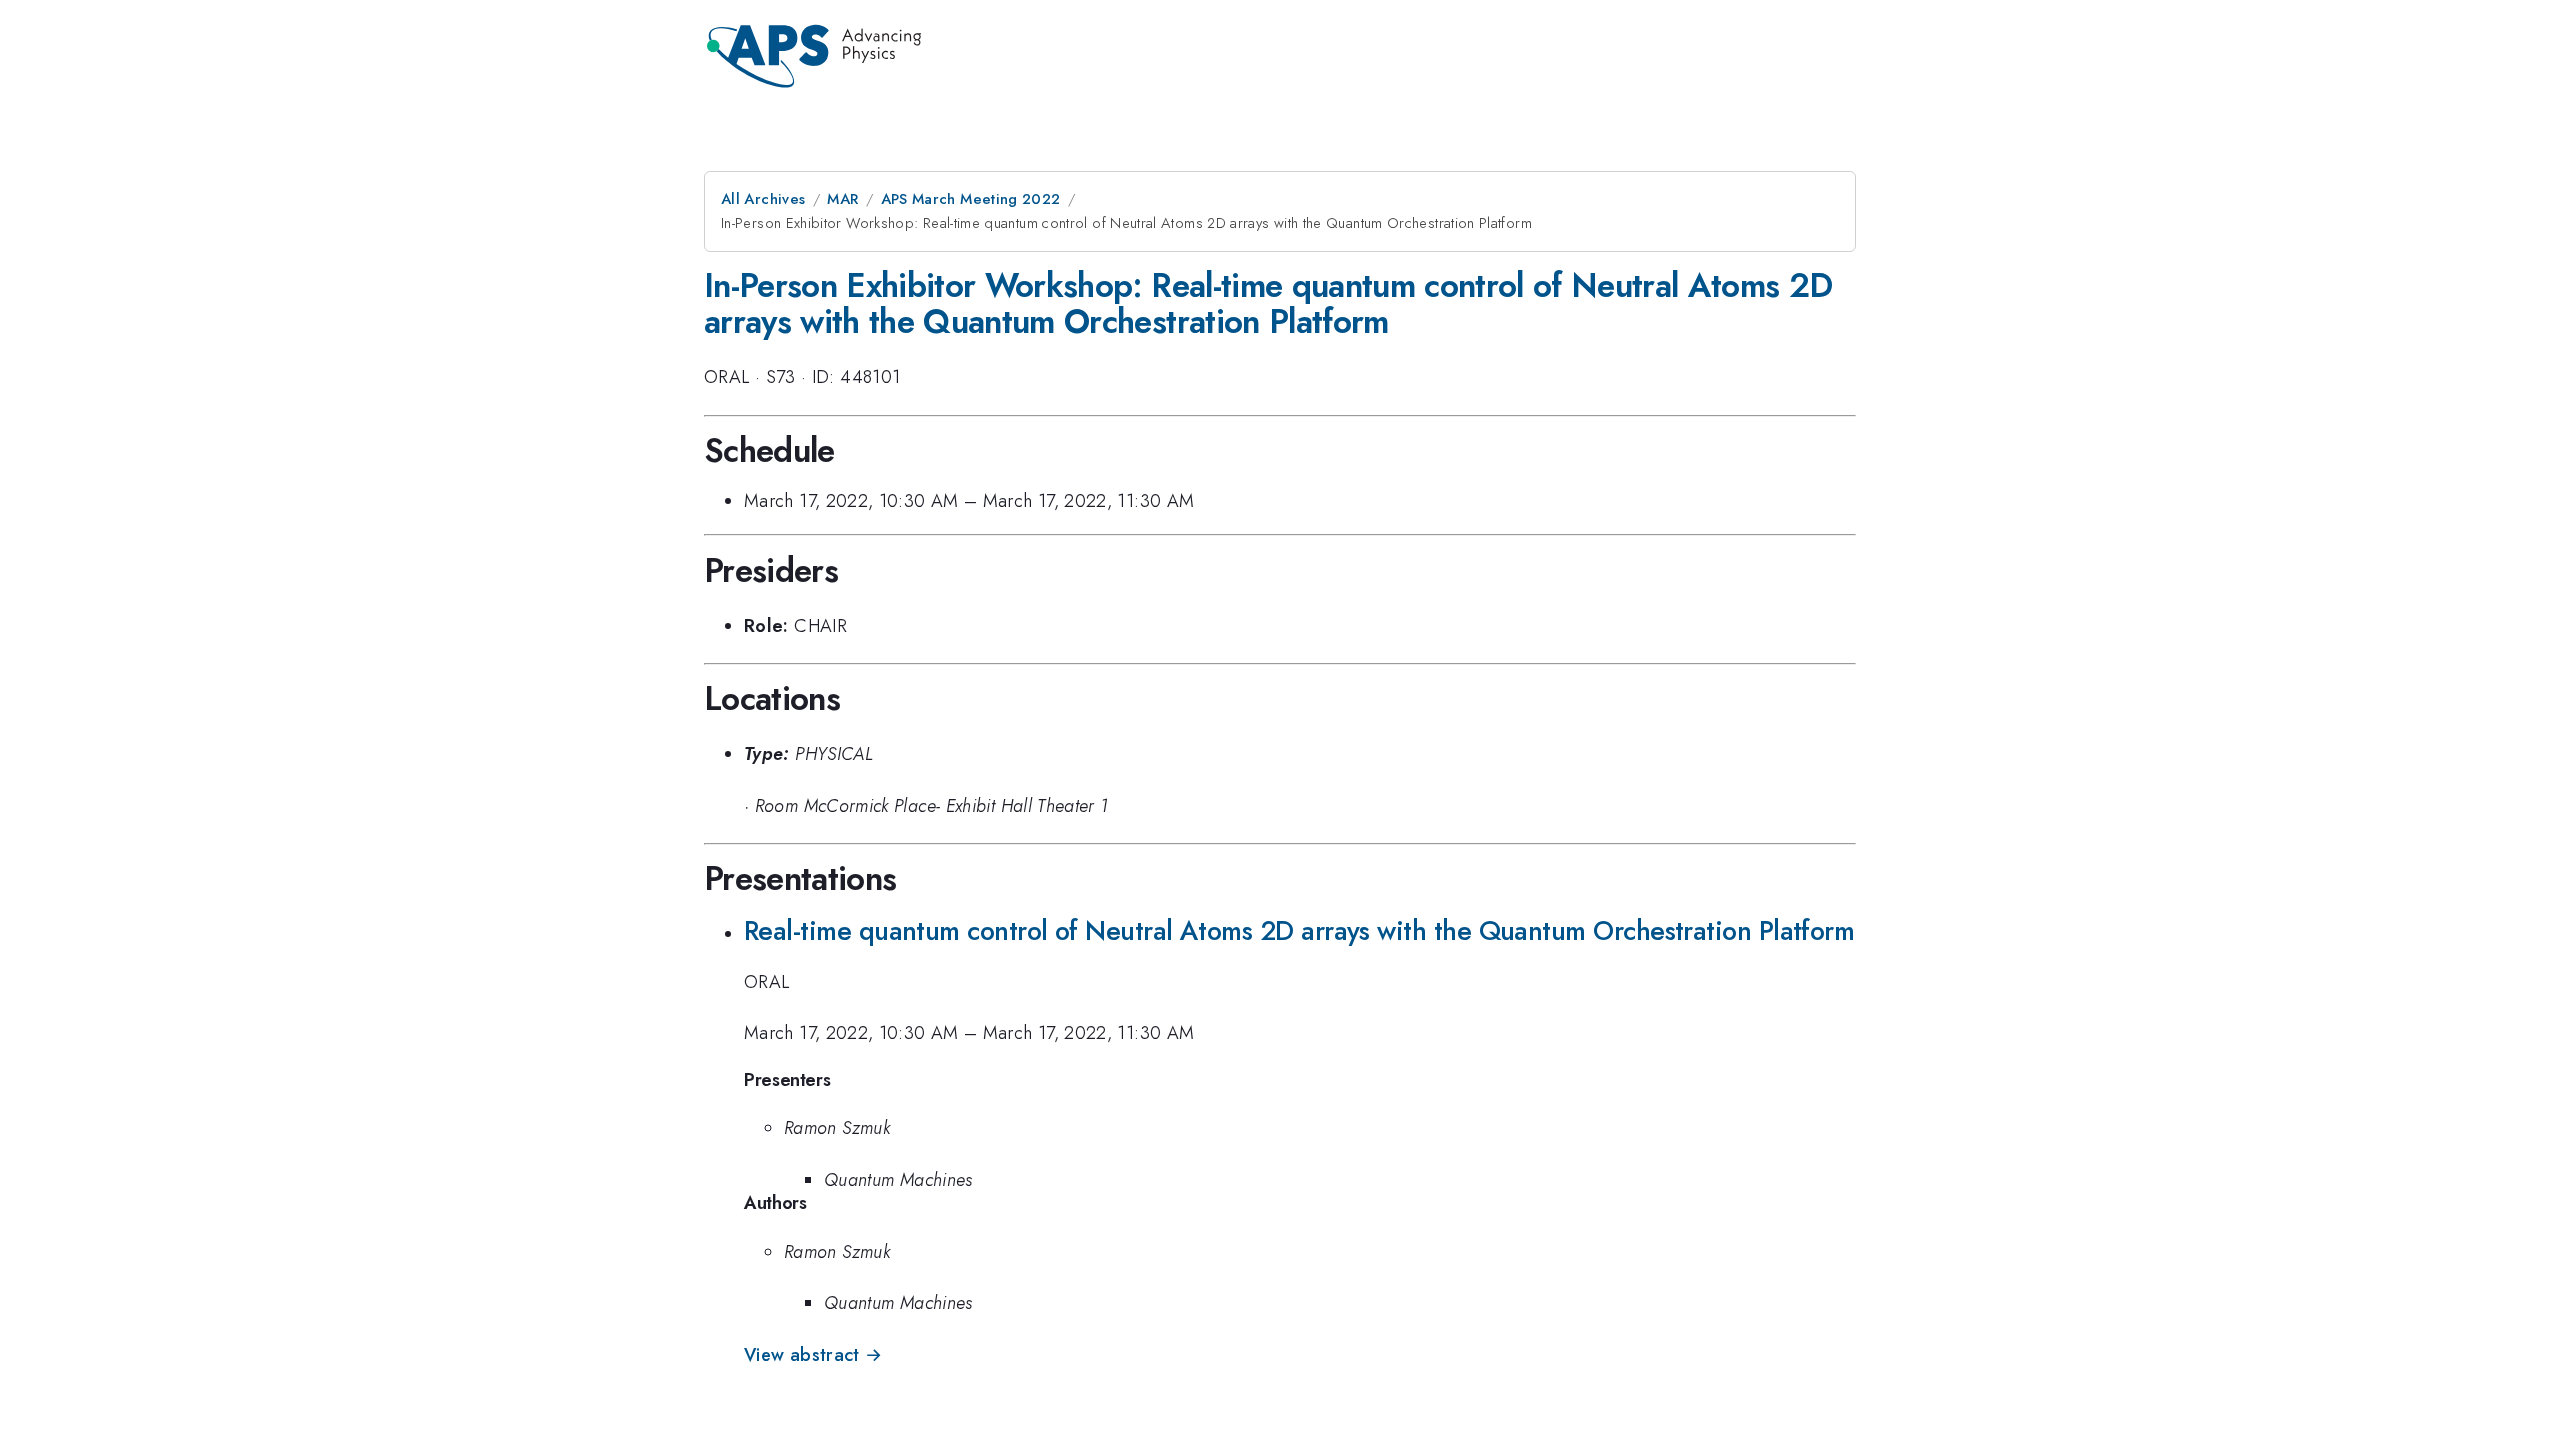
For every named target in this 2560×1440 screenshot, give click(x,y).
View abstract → (813, 1355)
